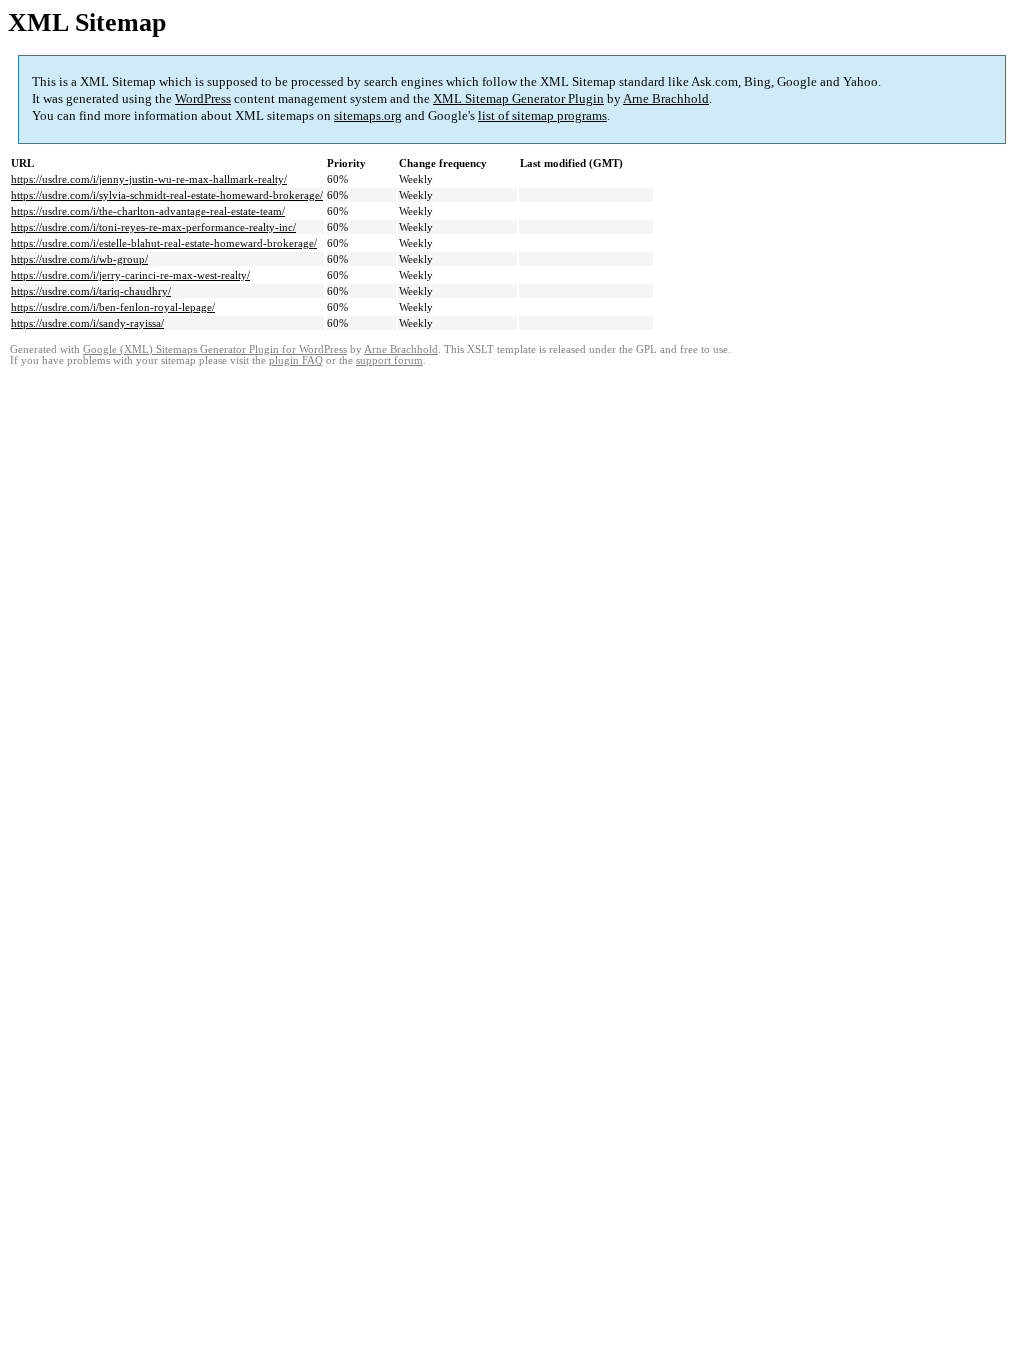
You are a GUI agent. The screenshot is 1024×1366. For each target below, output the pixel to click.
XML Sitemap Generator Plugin (518, 98)
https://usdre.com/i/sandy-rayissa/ (87, 323)
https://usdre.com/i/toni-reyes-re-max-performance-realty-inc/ (153, 227)
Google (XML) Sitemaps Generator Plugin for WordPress (215, 349)
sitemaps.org (368, 115)
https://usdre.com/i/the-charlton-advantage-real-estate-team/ (148, 211)
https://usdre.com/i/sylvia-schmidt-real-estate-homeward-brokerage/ (167, 195)
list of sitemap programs (542, 115)
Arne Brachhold (666, 98)
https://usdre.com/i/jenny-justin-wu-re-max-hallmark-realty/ (149, 179)
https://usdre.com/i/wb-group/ (79, 259)
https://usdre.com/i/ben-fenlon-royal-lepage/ (113, 307)
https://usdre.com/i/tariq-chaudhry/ (91, 291)
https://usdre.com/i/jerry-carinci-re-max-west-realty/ (130, 275)
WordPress (203, 98)
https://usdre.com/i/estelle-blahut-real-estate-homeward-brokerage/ (164, 243)
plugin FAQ (296, 360)
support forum (389, 360)
